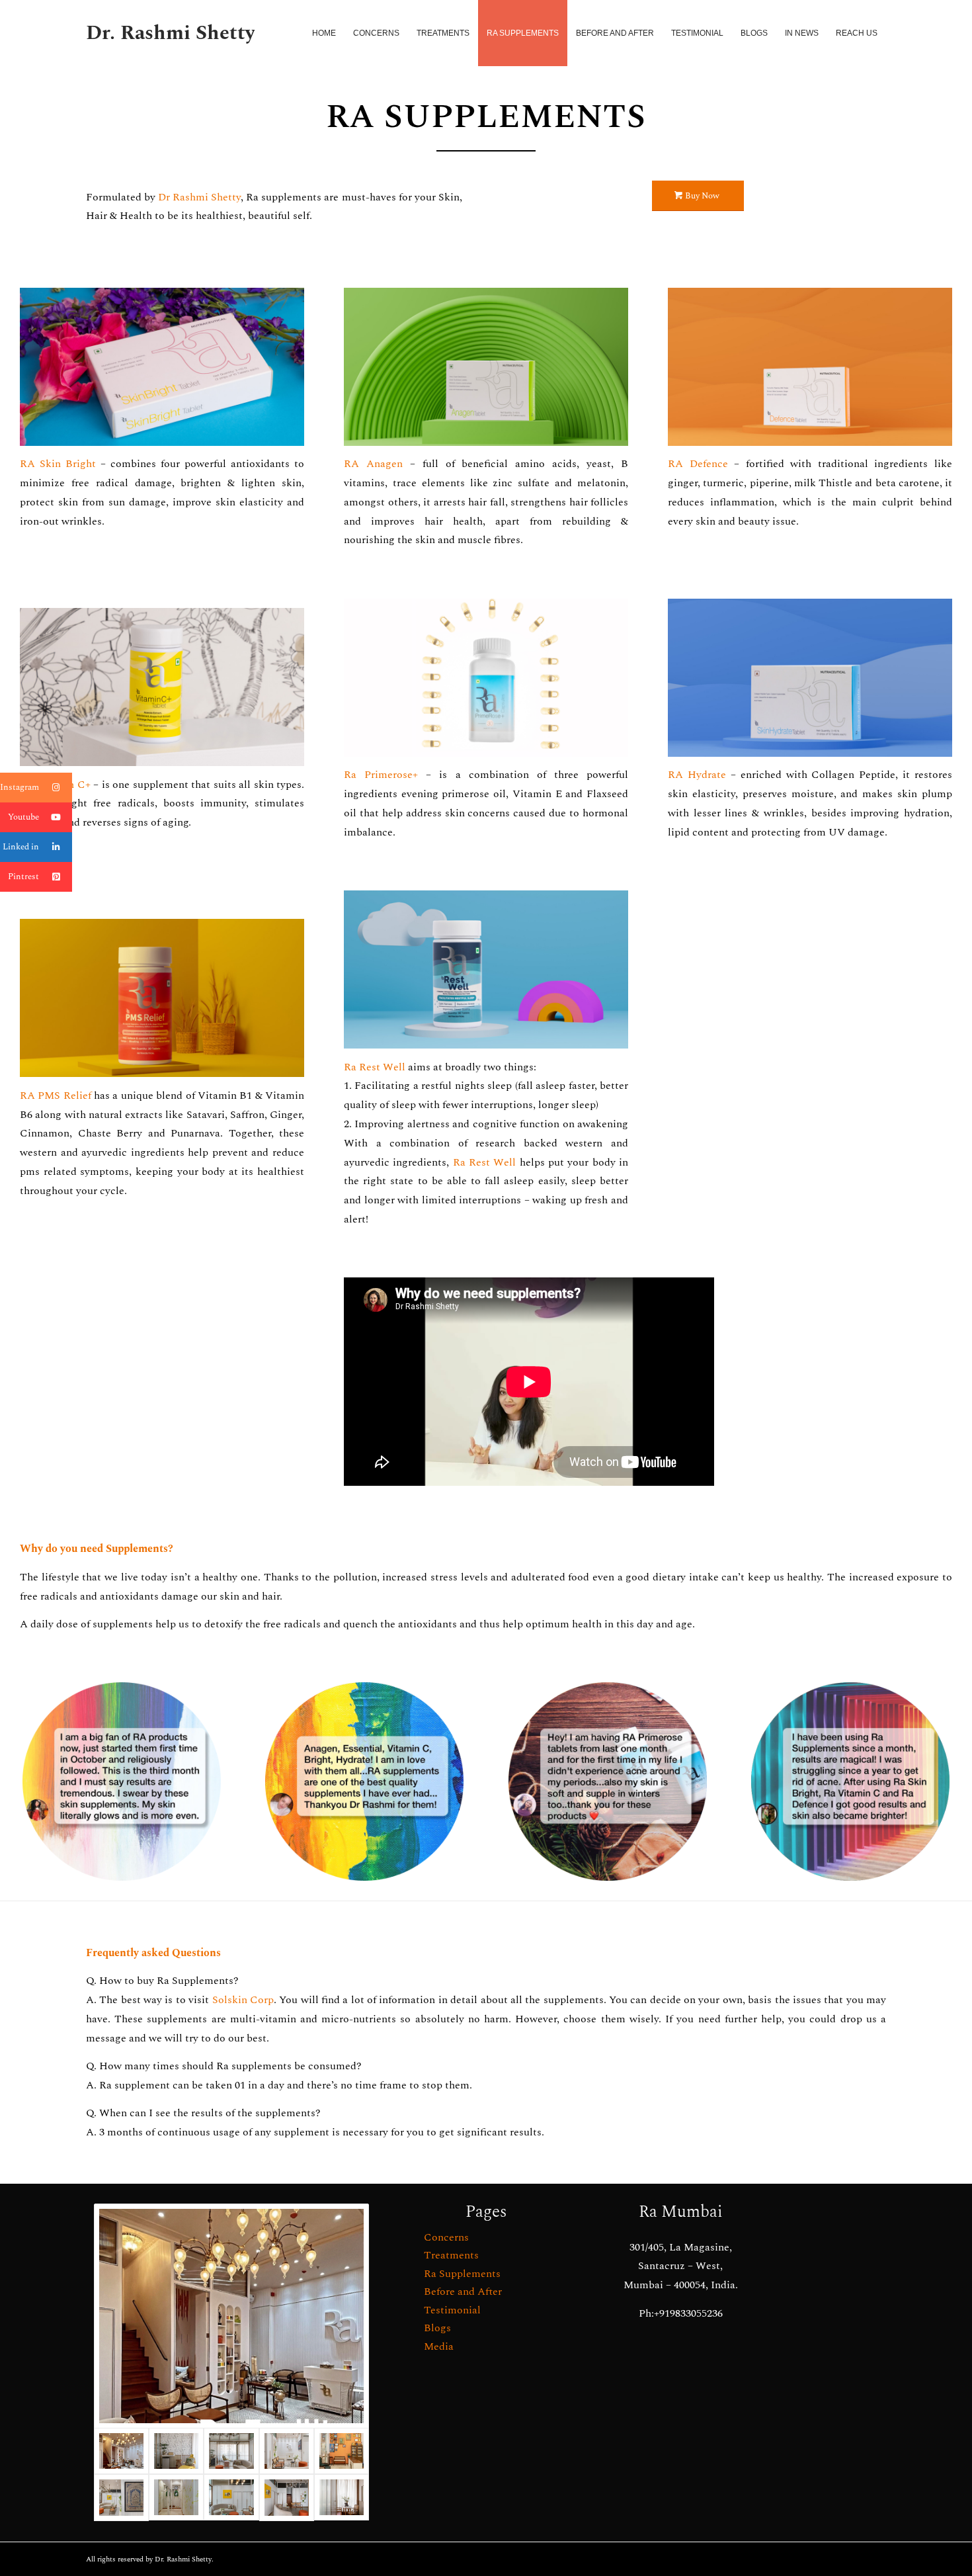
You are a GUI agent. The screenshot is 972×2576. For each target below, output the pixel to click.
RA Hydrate (697, 775)
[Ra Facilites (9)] (342, 2497)
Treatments (451, 2255)
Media (439, 2346)
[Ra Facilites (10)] (176, 2451)
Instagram (20, 787)
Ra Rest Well (375, 1067)
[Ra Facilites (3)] (121, 2497)
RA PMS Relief (56, 1095)
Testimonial (452, 2310)
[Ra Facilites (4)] (231, 2497)
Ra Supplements (462, 2274)
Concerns (446, 2237)
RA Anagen (373, 464)
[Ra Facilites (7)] (231, 2451)
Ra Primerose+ (381, 775)
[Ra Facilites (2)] (176, 2497)
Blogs (437, 2328)
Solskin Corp (243, 2000)
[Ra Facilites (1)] (287, 2497)
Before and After (463, 2292)
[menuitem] (324, 33)
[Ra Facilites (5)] (342, 2451)
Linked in (21, 847)
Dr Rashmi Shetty (199, 197)
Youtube (23, 817)
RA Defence (698, 464)
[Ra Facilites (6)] (287, 2451)
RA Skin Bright (60, 464)
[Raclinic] (231, 2316)
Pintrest (23, 877)
